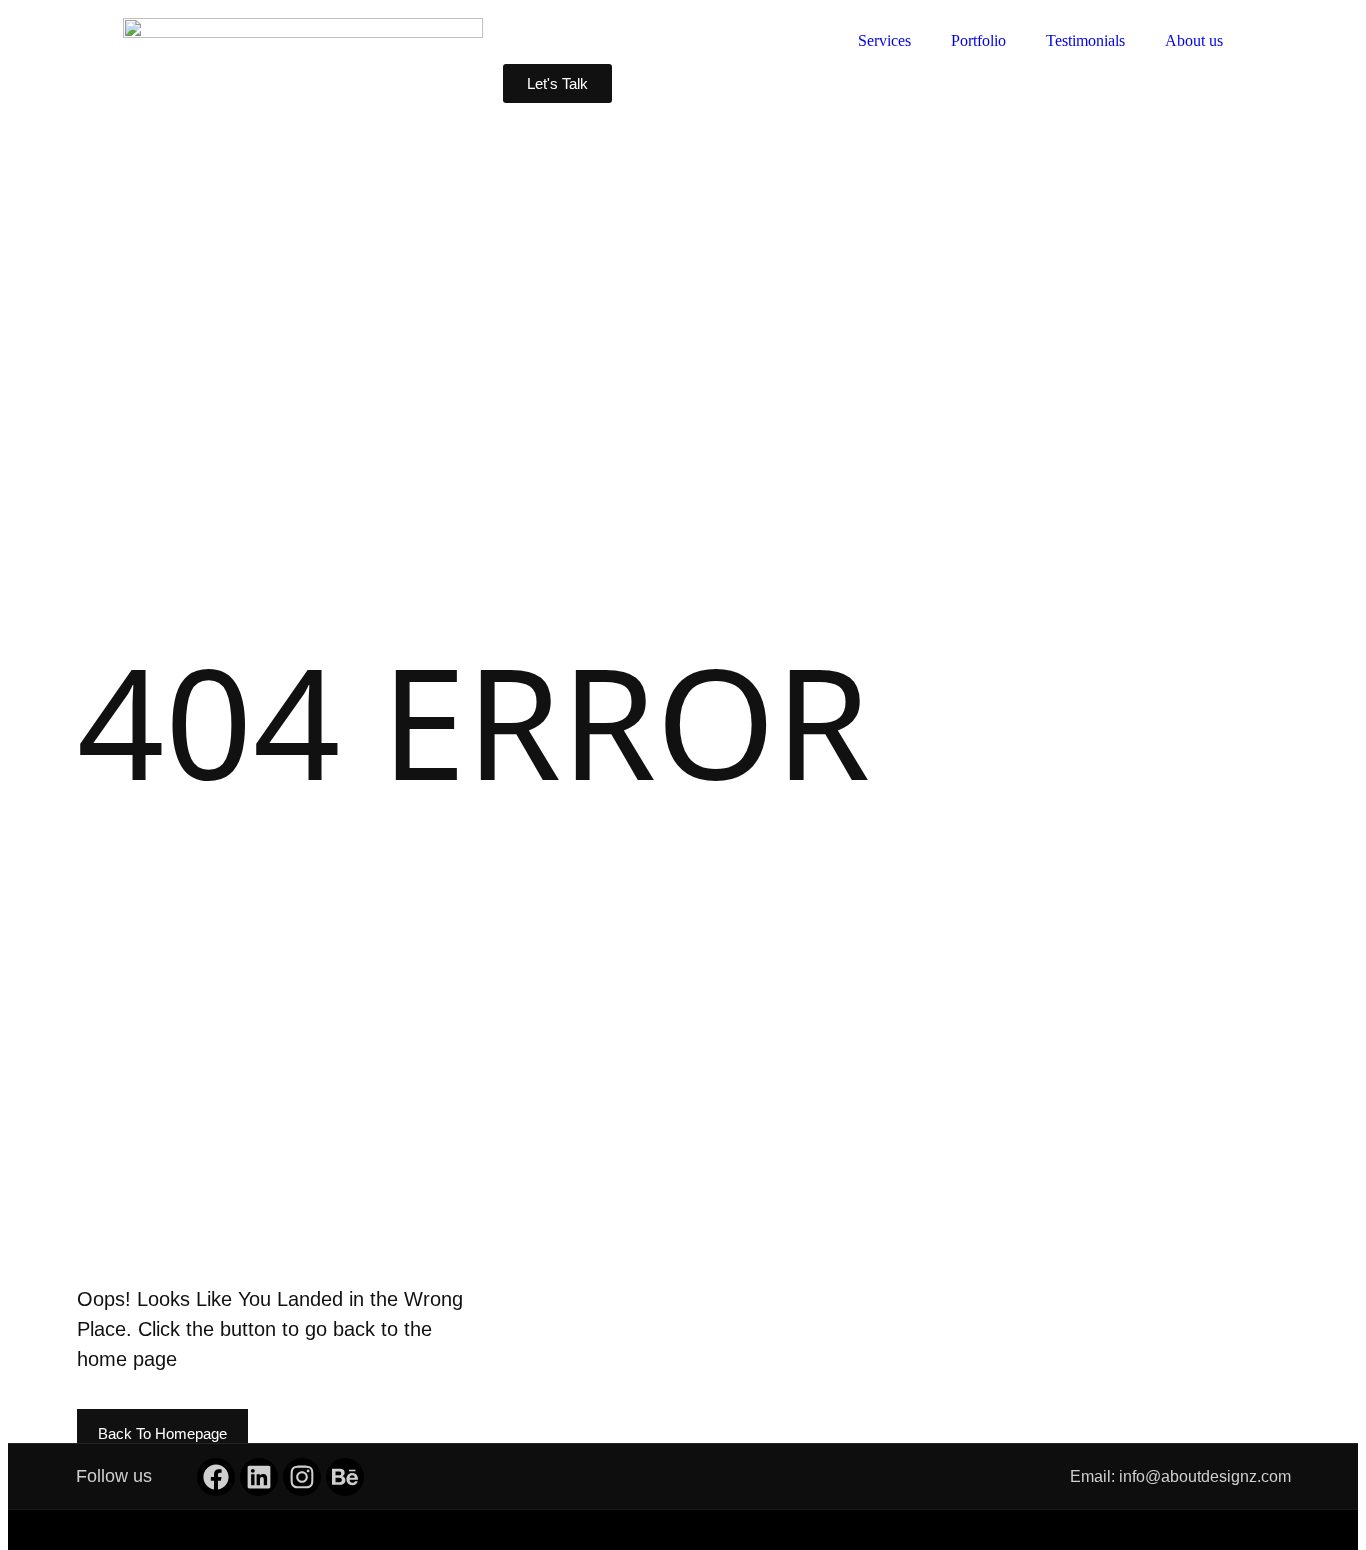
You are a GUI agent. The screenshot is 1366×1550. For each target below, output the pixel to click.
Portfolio (978, 40)
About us (1194, 40)
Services (884, 40)
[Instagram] (302, 1477)
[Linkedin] (259, 1477)
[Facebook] (216, 1477)
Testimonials (1085, 40)
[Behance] (345, 1477)
